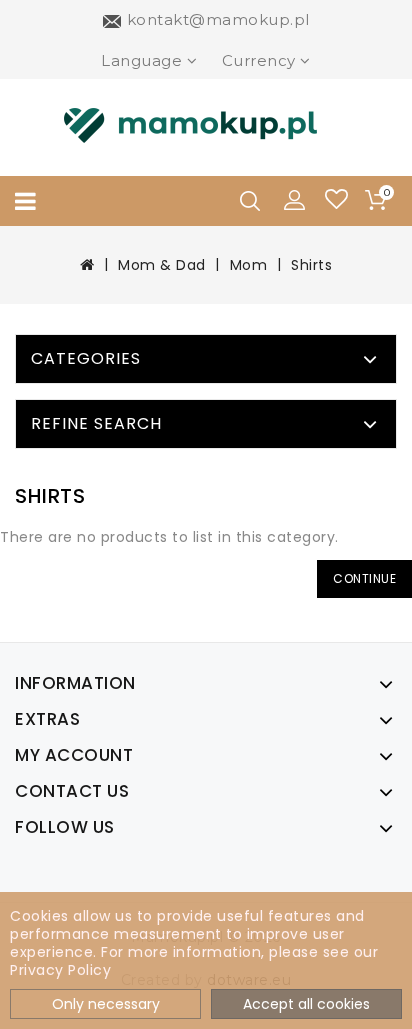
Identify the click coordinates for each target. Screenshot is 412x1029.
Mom (249, 265)
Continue (364, 578)
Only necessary (106, 1004)
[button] (295, 199)
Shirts (311, 265)
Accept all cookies (306, 1004)
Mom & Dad (162, 265)
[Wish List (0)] (336, 201)
